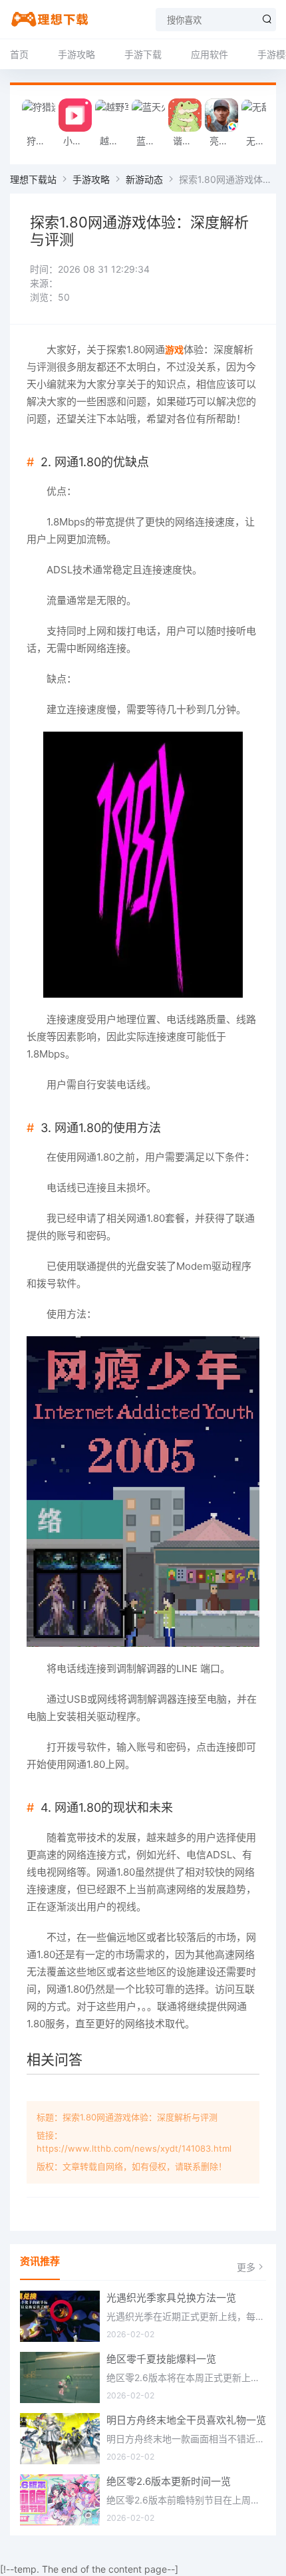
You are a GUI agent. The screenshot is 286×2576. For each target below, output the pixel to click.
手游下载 (143, 54)
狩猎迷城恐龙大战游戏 (42, 141)
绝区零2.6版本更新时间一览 (169, 2481)
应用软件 (210, 54)
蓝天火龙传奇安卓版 (151, 141)
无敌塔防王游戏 (261, 141)
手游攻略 (76, 54)
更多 (246, 2267)
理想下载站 (33, 179)
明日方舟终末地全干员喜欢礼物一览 (186, 2420)
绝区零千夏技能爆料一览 (161, 2359)
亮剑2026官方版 (224, 141)
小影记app (78, 141)
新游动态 (144, 179)
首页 (19, 54)
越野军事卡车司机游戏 (115, 141)
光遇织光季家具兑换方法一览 (171, 2298)
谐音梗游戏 (188, 141)
